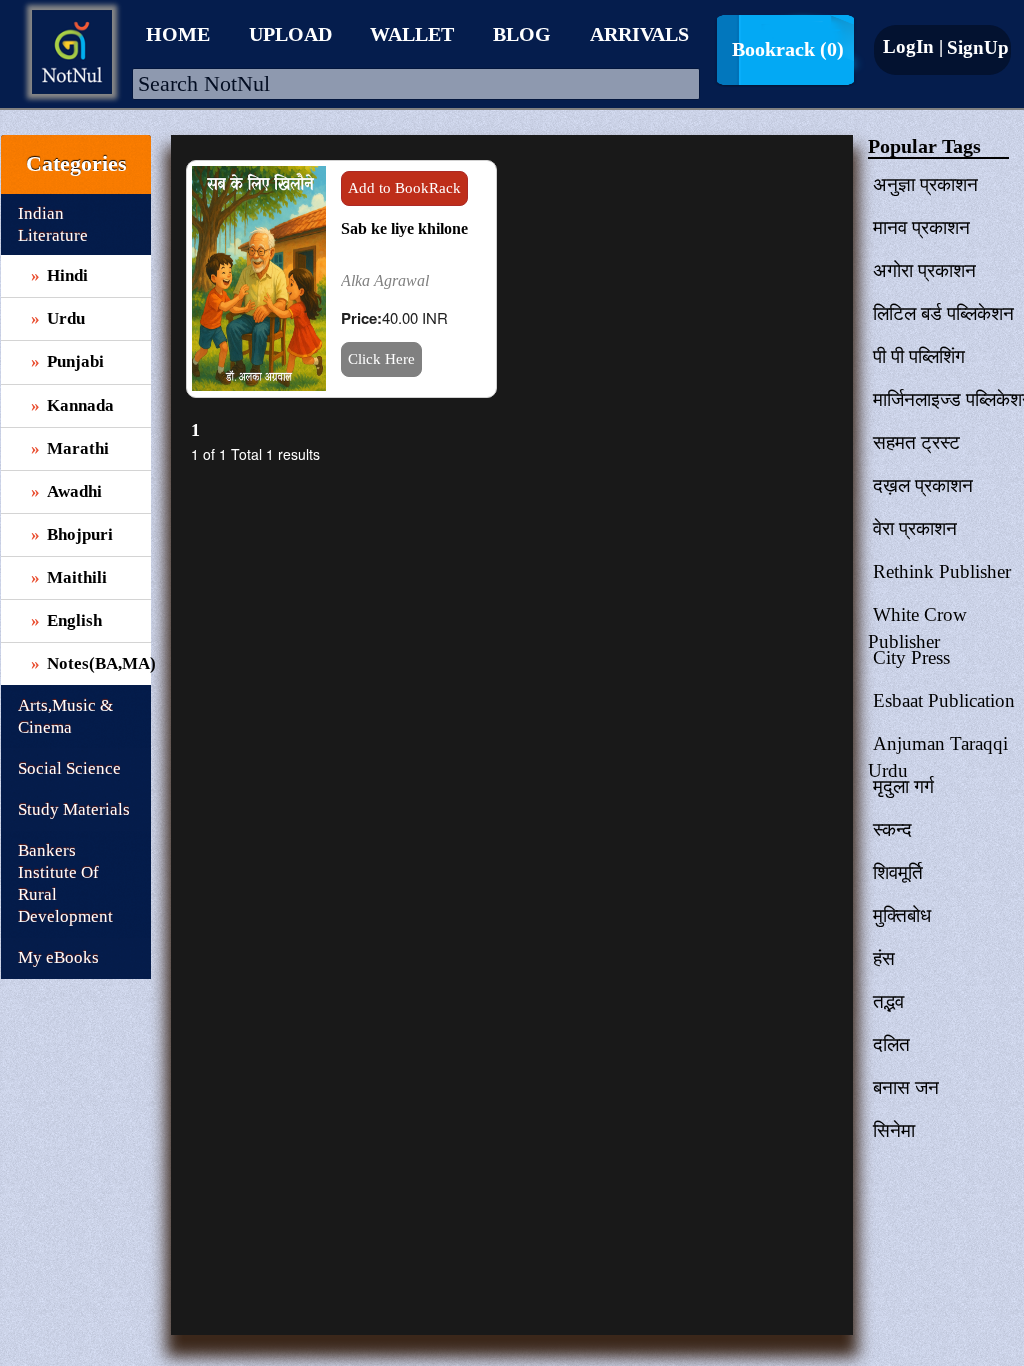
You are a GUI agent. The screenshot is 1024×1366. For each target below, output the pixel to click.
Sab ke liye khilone (404, 228)
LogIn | (913, 46)
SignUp (975, 47)
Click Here (381, 359)
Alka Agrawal (385, 280)
